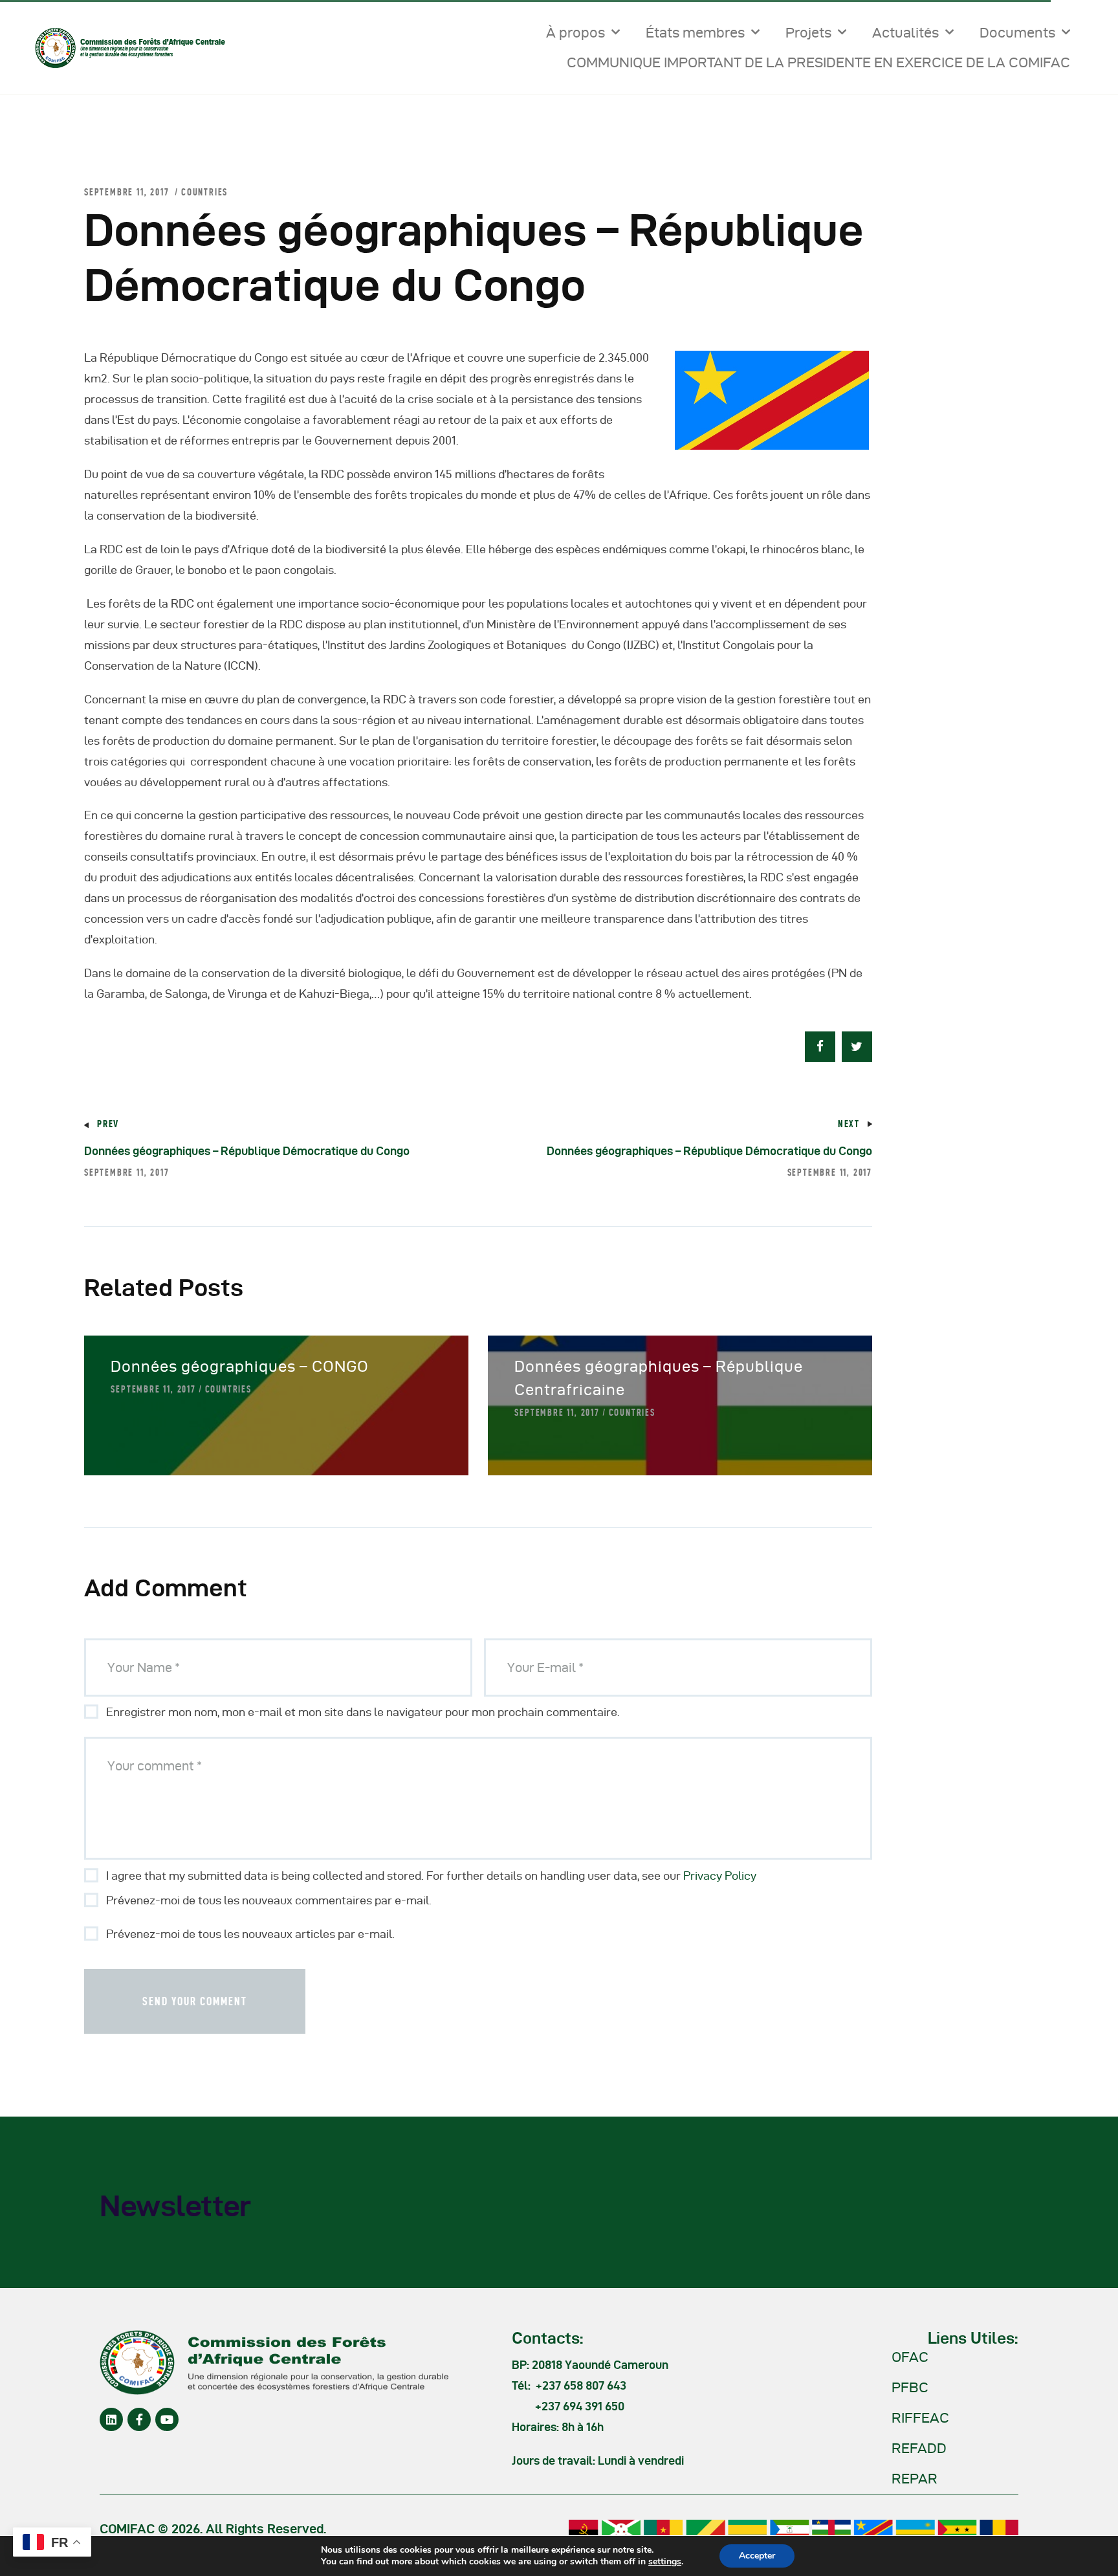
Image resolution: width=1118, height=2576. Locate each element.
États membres (695, 32)
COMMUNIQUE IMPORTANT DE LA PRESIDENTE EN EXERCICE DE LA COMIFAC (818, 62)
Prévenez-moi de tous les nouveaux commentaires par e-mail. (269, 1900)
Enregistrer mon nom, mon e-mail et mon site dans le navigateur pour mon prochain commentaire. (363, 1712)
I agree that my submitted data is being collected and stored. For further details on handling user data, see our (431, 1876)
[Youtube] (167, 2419)
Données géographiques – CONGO (240, 1366)
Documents (1017, 32)
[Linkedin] (111, 2419)
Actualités (905, 32)
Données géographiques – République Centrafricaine (659, 1378)
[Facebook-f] (139, 2419)
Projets (808, 32)
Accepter (757, 2556)
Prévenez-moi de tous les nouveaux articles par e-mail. (250, 1934)
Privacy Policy (720, 1876)
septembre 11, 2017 (153, 1389)
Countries (204, 192)
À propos (575, 32)
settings (665, 2562)
